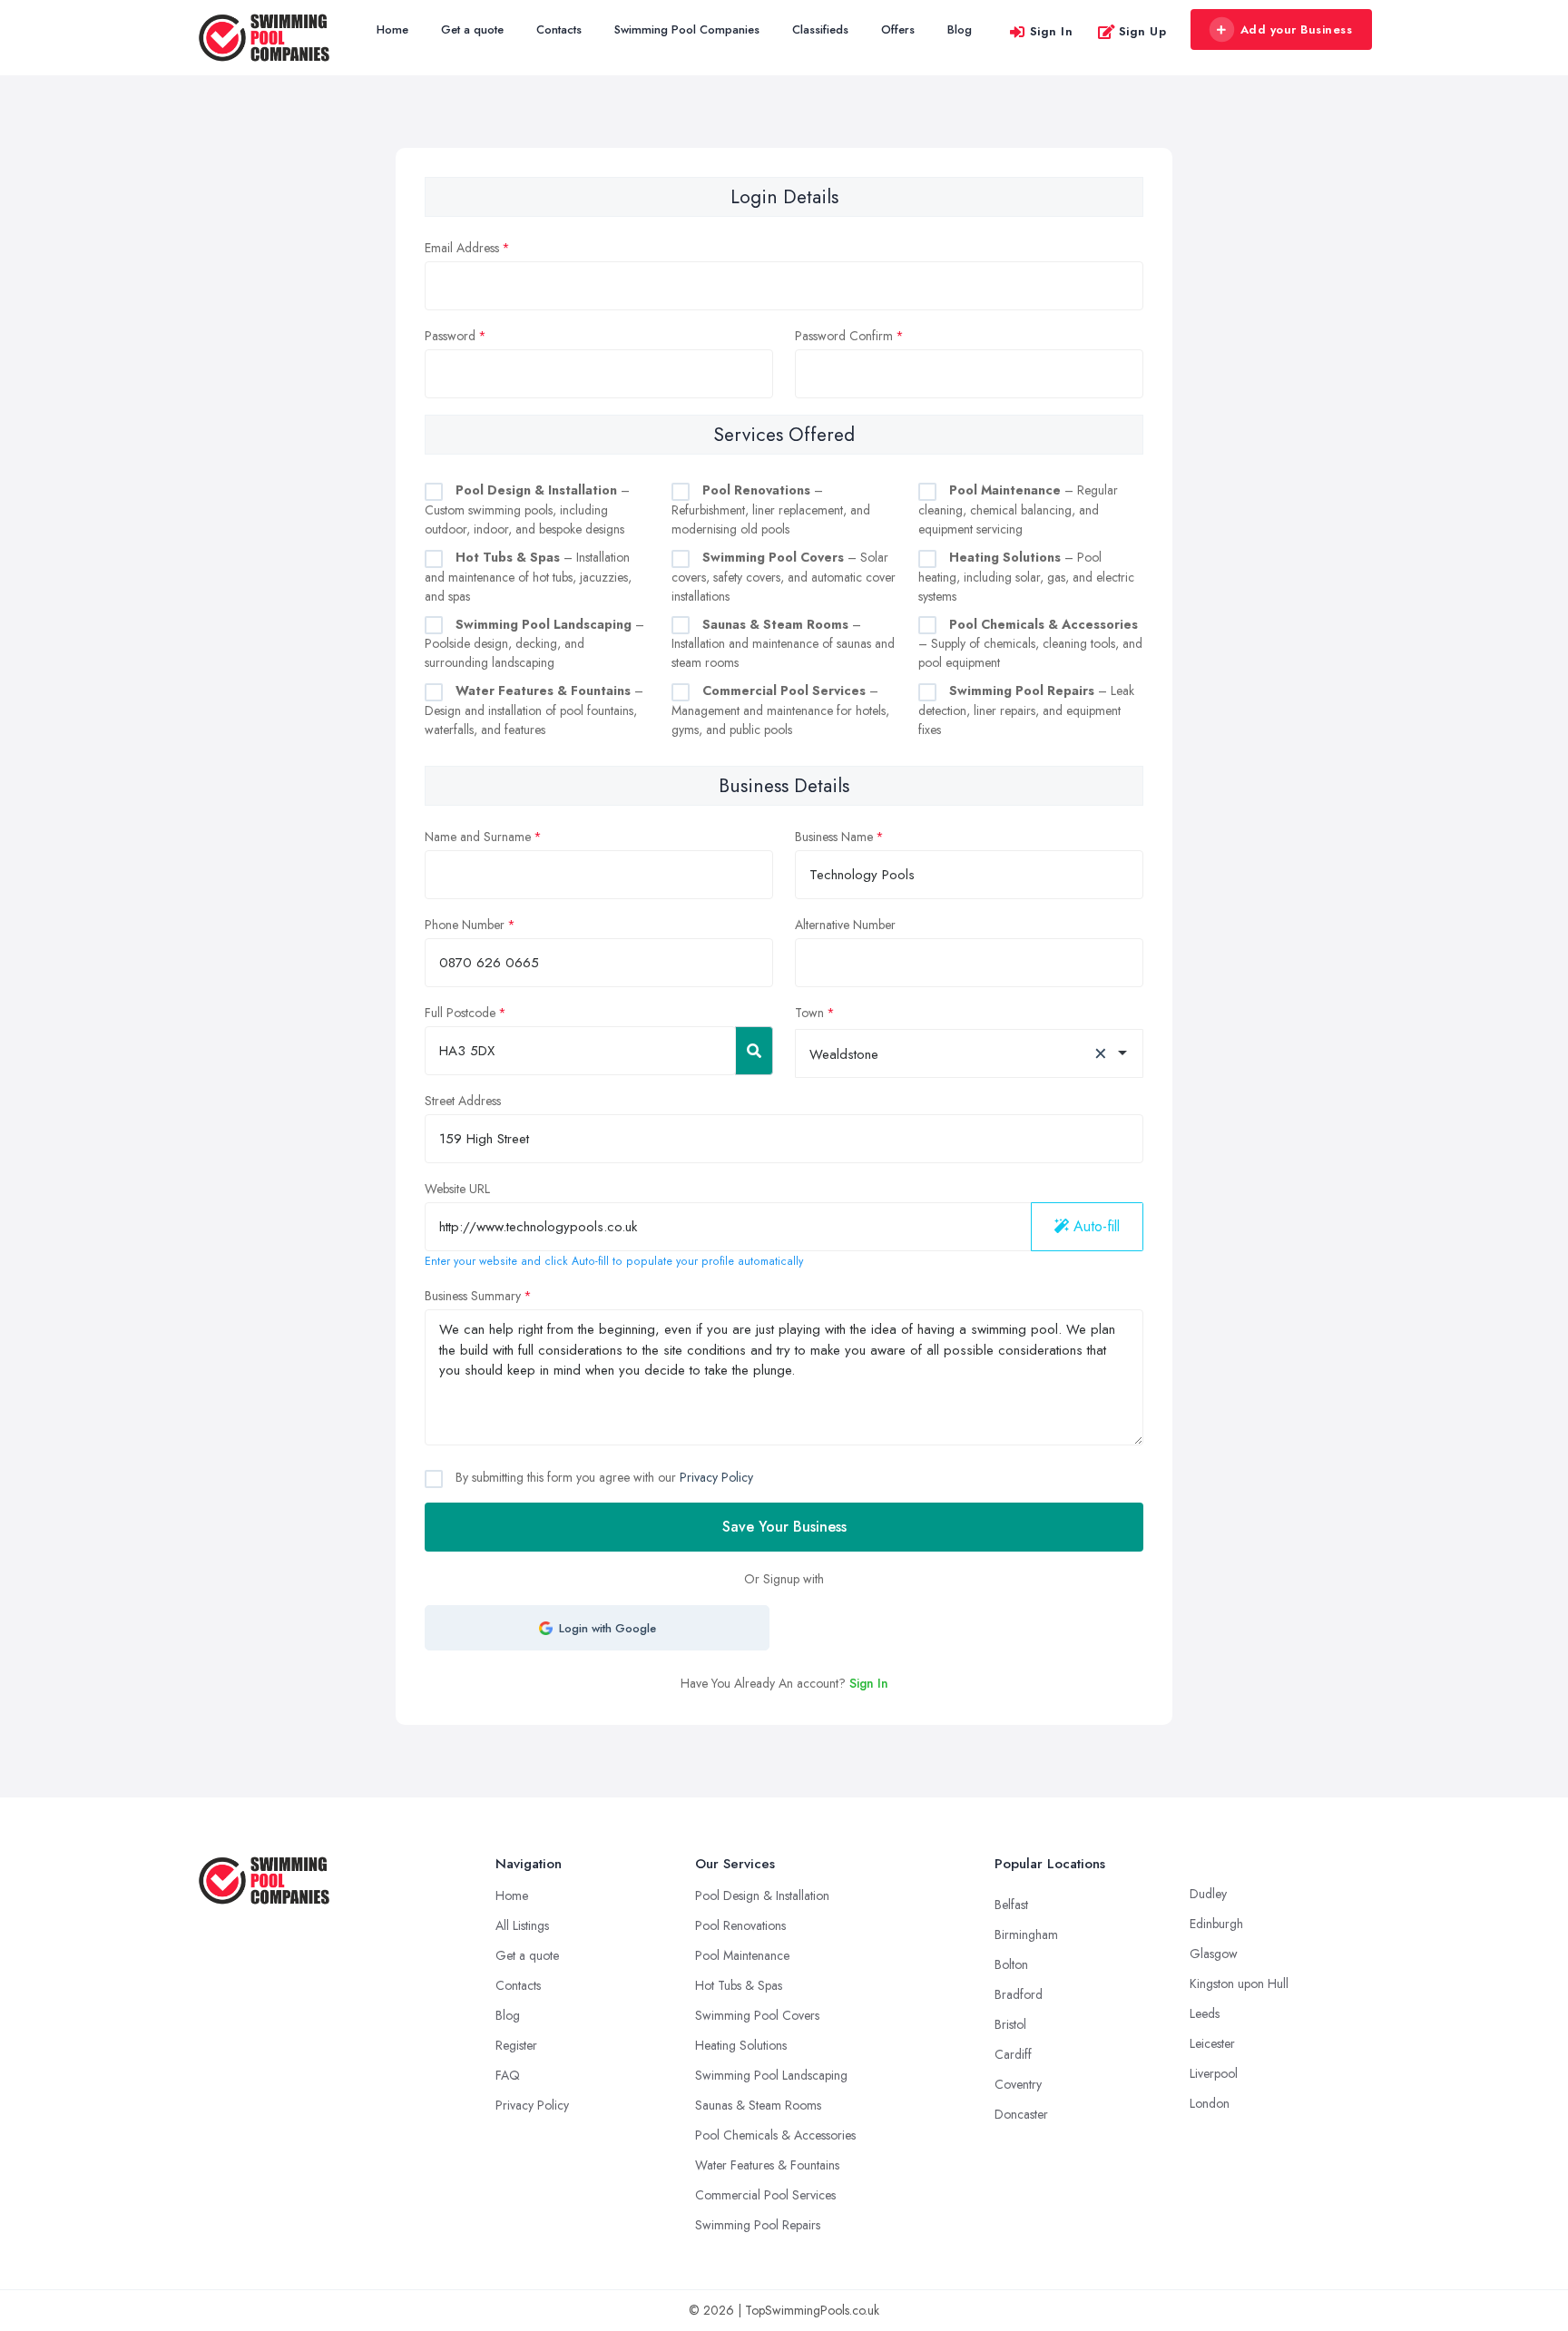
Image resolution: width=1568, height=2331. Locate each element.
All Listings (522, 1925)
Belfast (1011, 1905)
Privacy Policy (716, 1477)
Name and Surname (478, 837)
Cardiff (1013, 2054)
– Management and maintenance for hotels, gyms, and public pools (780, 710)
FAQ (508, 2075)
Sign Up (1143, 31)
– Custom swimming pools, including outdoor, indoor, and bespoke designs (527, 509)
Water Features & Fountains (767, 2165)
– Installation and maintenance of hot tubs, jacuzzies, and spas (528, 577)
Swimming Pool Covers (757, 2015)
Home (392, 29)
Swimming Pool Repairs (758, 2225)
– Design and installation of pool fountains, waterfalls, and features (534, 710)
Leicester (1212, 2043)
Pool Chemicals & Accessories (775, 2135)
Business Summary (473, 1296)
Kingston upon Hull (1239, 1983)
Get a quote (472, 29)
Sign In (1052, 31)
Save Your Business (784, 1527)
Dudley (1208, 1894)
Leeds (1205, 2013)
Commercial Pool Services (765, 2195)
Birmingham (1026, 1934)
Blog (960, 29)
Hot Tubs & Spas (739, 1985)
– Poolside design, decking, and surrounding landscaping (534, 644)
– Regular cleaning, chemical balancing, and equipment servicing (1018, 509)
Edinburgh (1216, 1924)
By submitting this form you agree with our (603, 1477)
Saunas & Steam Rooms (758, 2105)
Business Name (834, 837)
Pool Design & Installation (762, 1895)
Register (516, 2045)
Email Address (462, 248)
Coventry (1018, 2084)
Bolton (1011, 1964)
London (1210, 2103)
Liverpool (1214, 2073)
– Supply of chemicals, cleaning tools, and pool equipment (1030, 644)
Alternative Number (845, 925)
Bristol (1010, 2024)
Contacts (559, 29)
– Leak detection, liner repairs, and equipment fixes (1026, 710)
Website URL (457, 1189)
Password (450, 336)
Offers (898, 29)
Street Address (463, 1101)
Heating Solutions (741, 2045)
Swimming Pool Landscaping (771, 2075)
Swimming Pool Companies (687, 29)
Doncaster (1021, 2114)
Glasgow (1214, 1954)
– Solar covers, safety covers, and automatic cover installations (784, 577)
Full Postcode (460, 1013)
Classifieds (820, 29)
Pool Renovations (740, 1925)
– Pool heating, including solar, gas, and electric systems (1026, 577)
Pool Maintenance (742, 1955)
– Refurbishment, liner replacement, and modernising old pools (771, 509)
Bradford (1019, 1994)
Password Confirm (844, 336)
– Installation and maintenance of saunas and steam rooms (783, 644)
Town (809, 1013)
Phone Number (465, 925)
